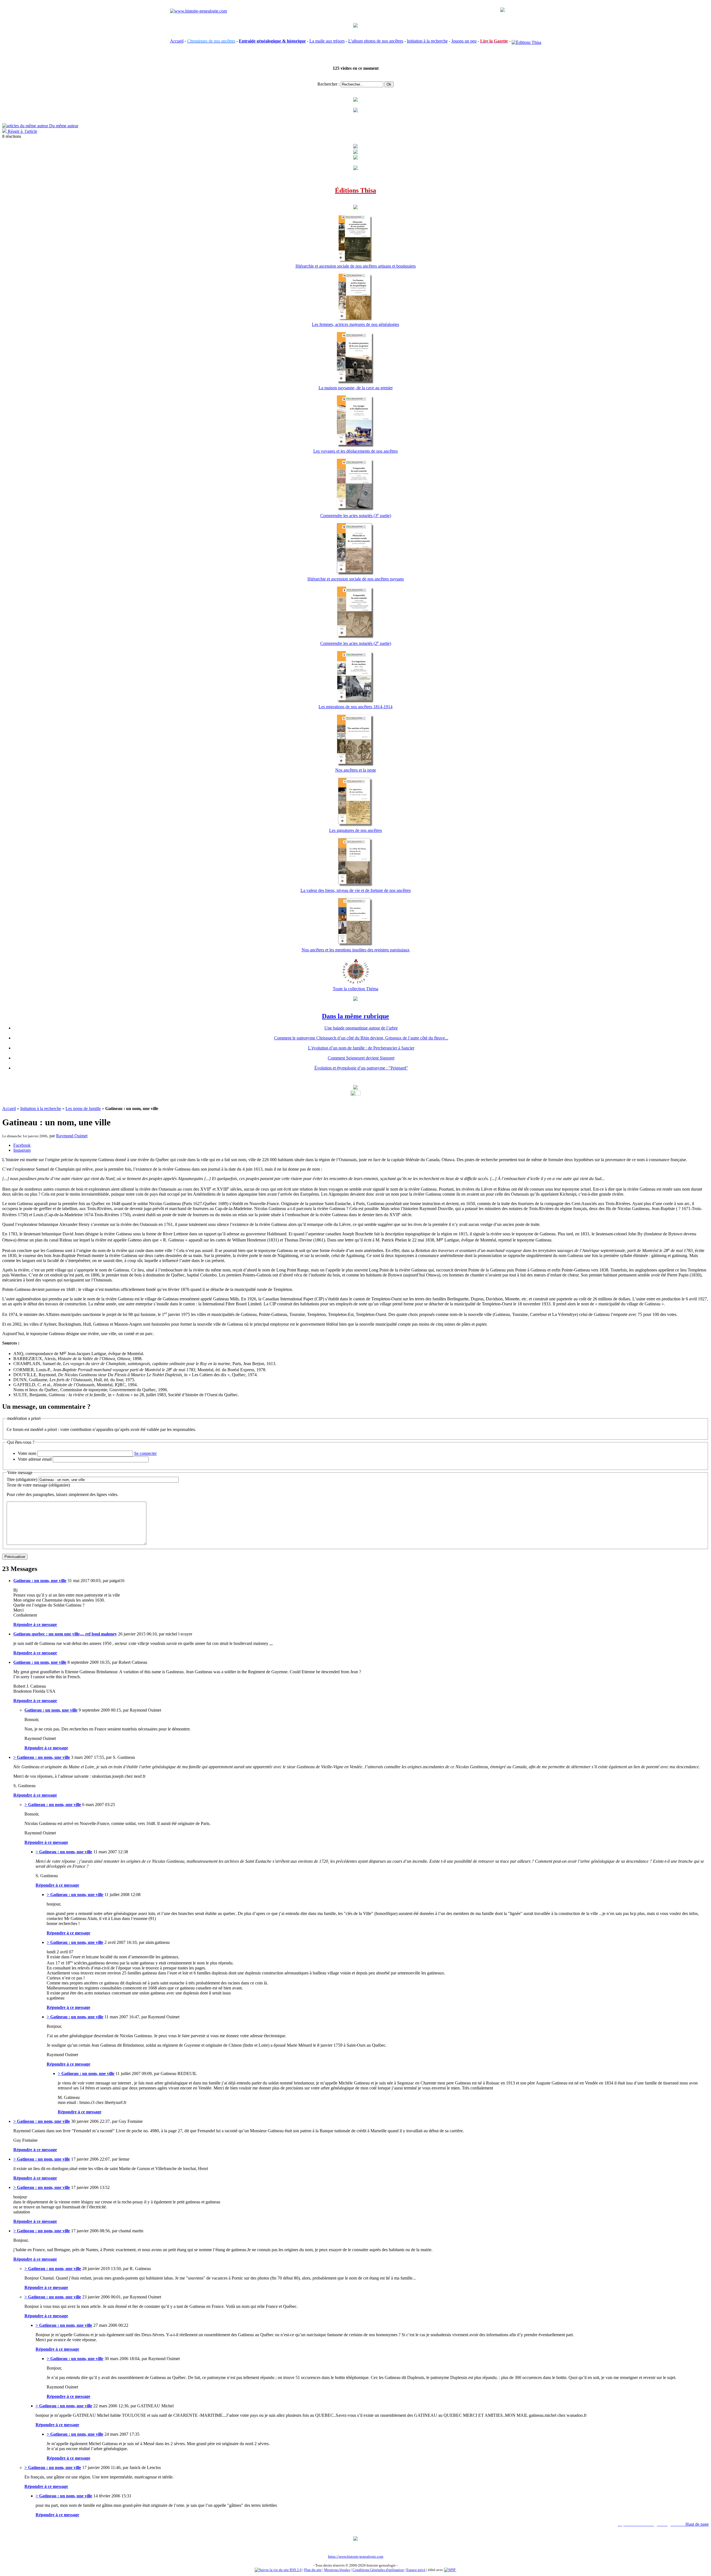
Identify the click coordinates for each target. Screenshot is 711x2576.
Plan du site (313, 2570)
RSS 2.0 (295, 2570)
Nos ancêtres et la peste (356, 770)
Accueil (177, 41)
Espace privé (416, 2570)
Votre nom (27, 1453)
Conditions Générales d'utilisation (378, 2570)
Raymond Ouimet (72, 1136)
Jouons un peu (464, 41)
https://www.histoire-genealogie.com (356, 2556)
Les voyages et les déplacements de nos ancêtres (355, 451)
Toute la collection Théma (355, 989)
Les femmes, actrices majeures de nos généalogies (355, 324)
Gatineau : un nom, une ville (40, 1581)
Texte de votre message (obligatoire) (38, 1485)
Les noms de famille (83, 1109)
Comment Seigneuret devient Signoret (361, 1058)
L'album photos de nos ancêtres (376, 41)
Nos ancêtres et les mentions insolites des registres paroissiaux (356, 950)
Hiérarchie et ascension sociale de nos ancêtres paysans (356, 579)
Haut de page (697, 2524)
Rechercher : (329, 84)
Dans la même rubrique (355, 1016)
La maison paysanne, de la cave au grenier (356, 388)
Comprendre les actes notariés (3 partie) (356, 516)
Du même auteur (63, 126)
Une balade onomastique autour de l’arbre (361, 1028)
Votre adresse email (35, 1459)
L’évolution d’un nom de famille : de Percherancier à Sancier (361, 1048)
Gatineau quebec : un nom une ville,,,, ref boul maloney (65, 1634)
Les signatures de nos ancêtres (355, 830)
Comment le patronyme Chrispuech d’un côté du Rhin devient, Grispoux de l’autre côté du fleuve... (361, 1038)
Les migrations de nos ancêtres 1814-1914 (355, 707)
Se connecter (145, 1453)
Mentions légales (337, 2570)
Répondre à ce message (35, 1624)
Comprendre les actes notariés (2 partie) (356, 643)
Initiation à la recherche (427, 41)
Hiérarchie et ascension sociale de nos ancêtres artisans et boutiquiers (356, 266)
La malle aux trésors (327, 41)
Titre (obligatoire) (22, 1479)
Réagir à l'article (22, 131)
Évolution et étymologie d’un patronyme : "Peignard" (361, 1068)
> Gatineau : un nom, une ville (42, 1757)
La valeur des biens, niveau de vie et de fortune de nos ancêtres (356, 890)
